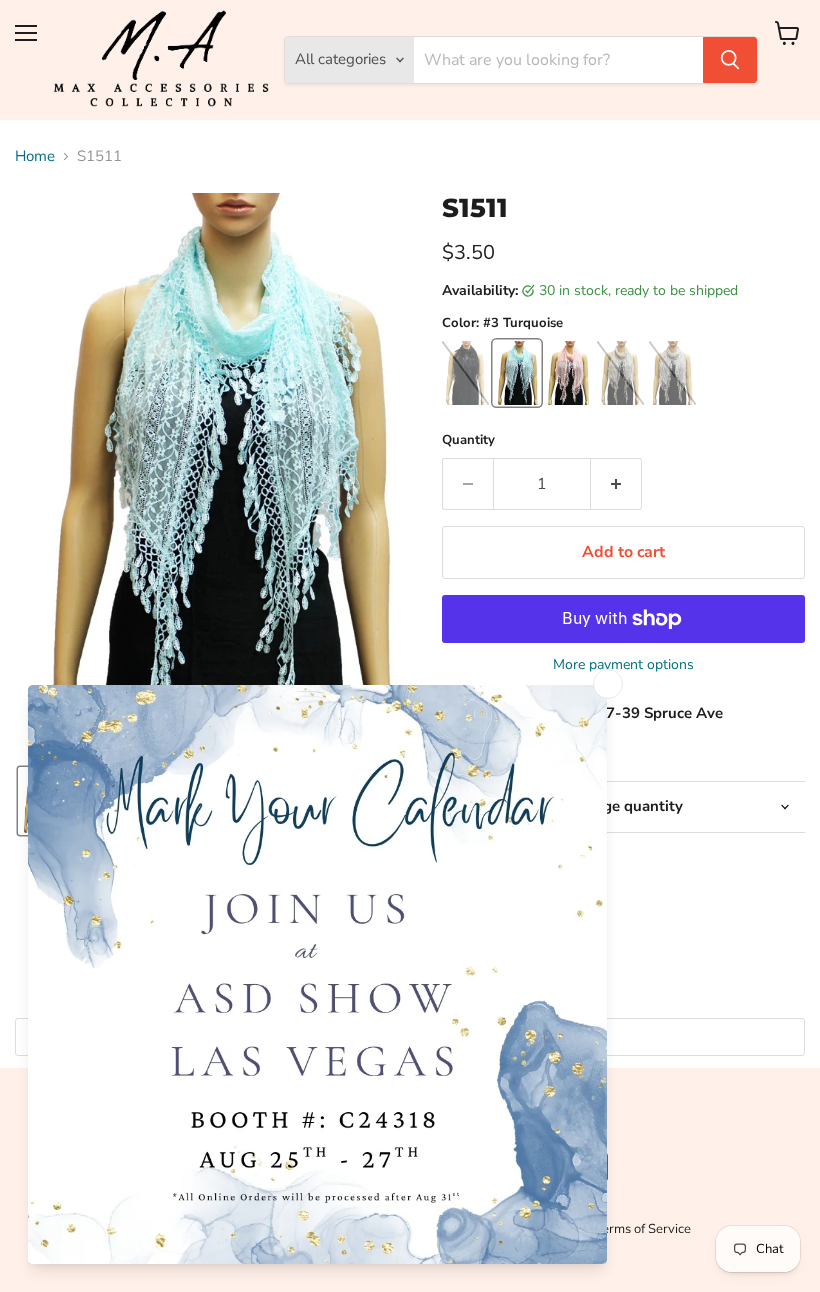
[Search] (730, 60)
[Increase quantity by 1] (616, 484)
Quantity (468, 440)
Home (35, 156)
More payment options (623, 665)
